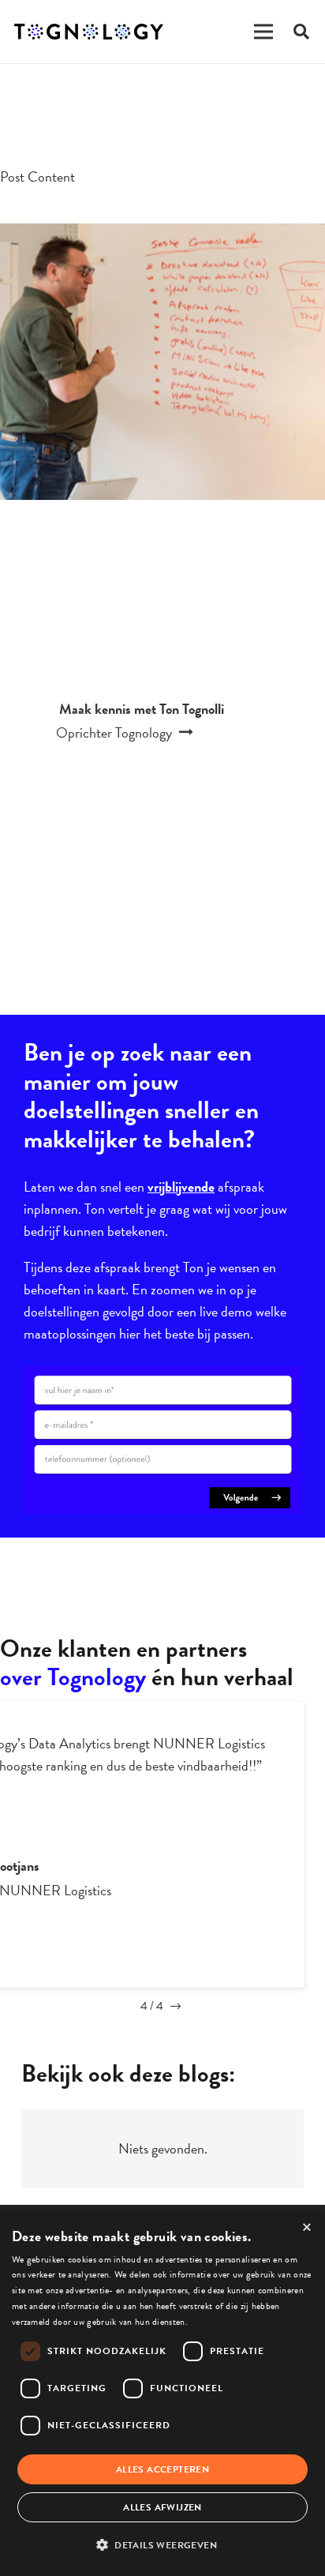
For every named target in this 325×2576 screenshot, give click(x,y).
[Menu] (263, 32)
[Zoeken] (301, 32)
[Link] (89, 32)
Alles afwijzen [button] (162, 2507)
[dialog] (162, 2394)
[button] (162, 2545)
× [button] (307, 2228)
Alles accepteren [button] (162, 2469)
